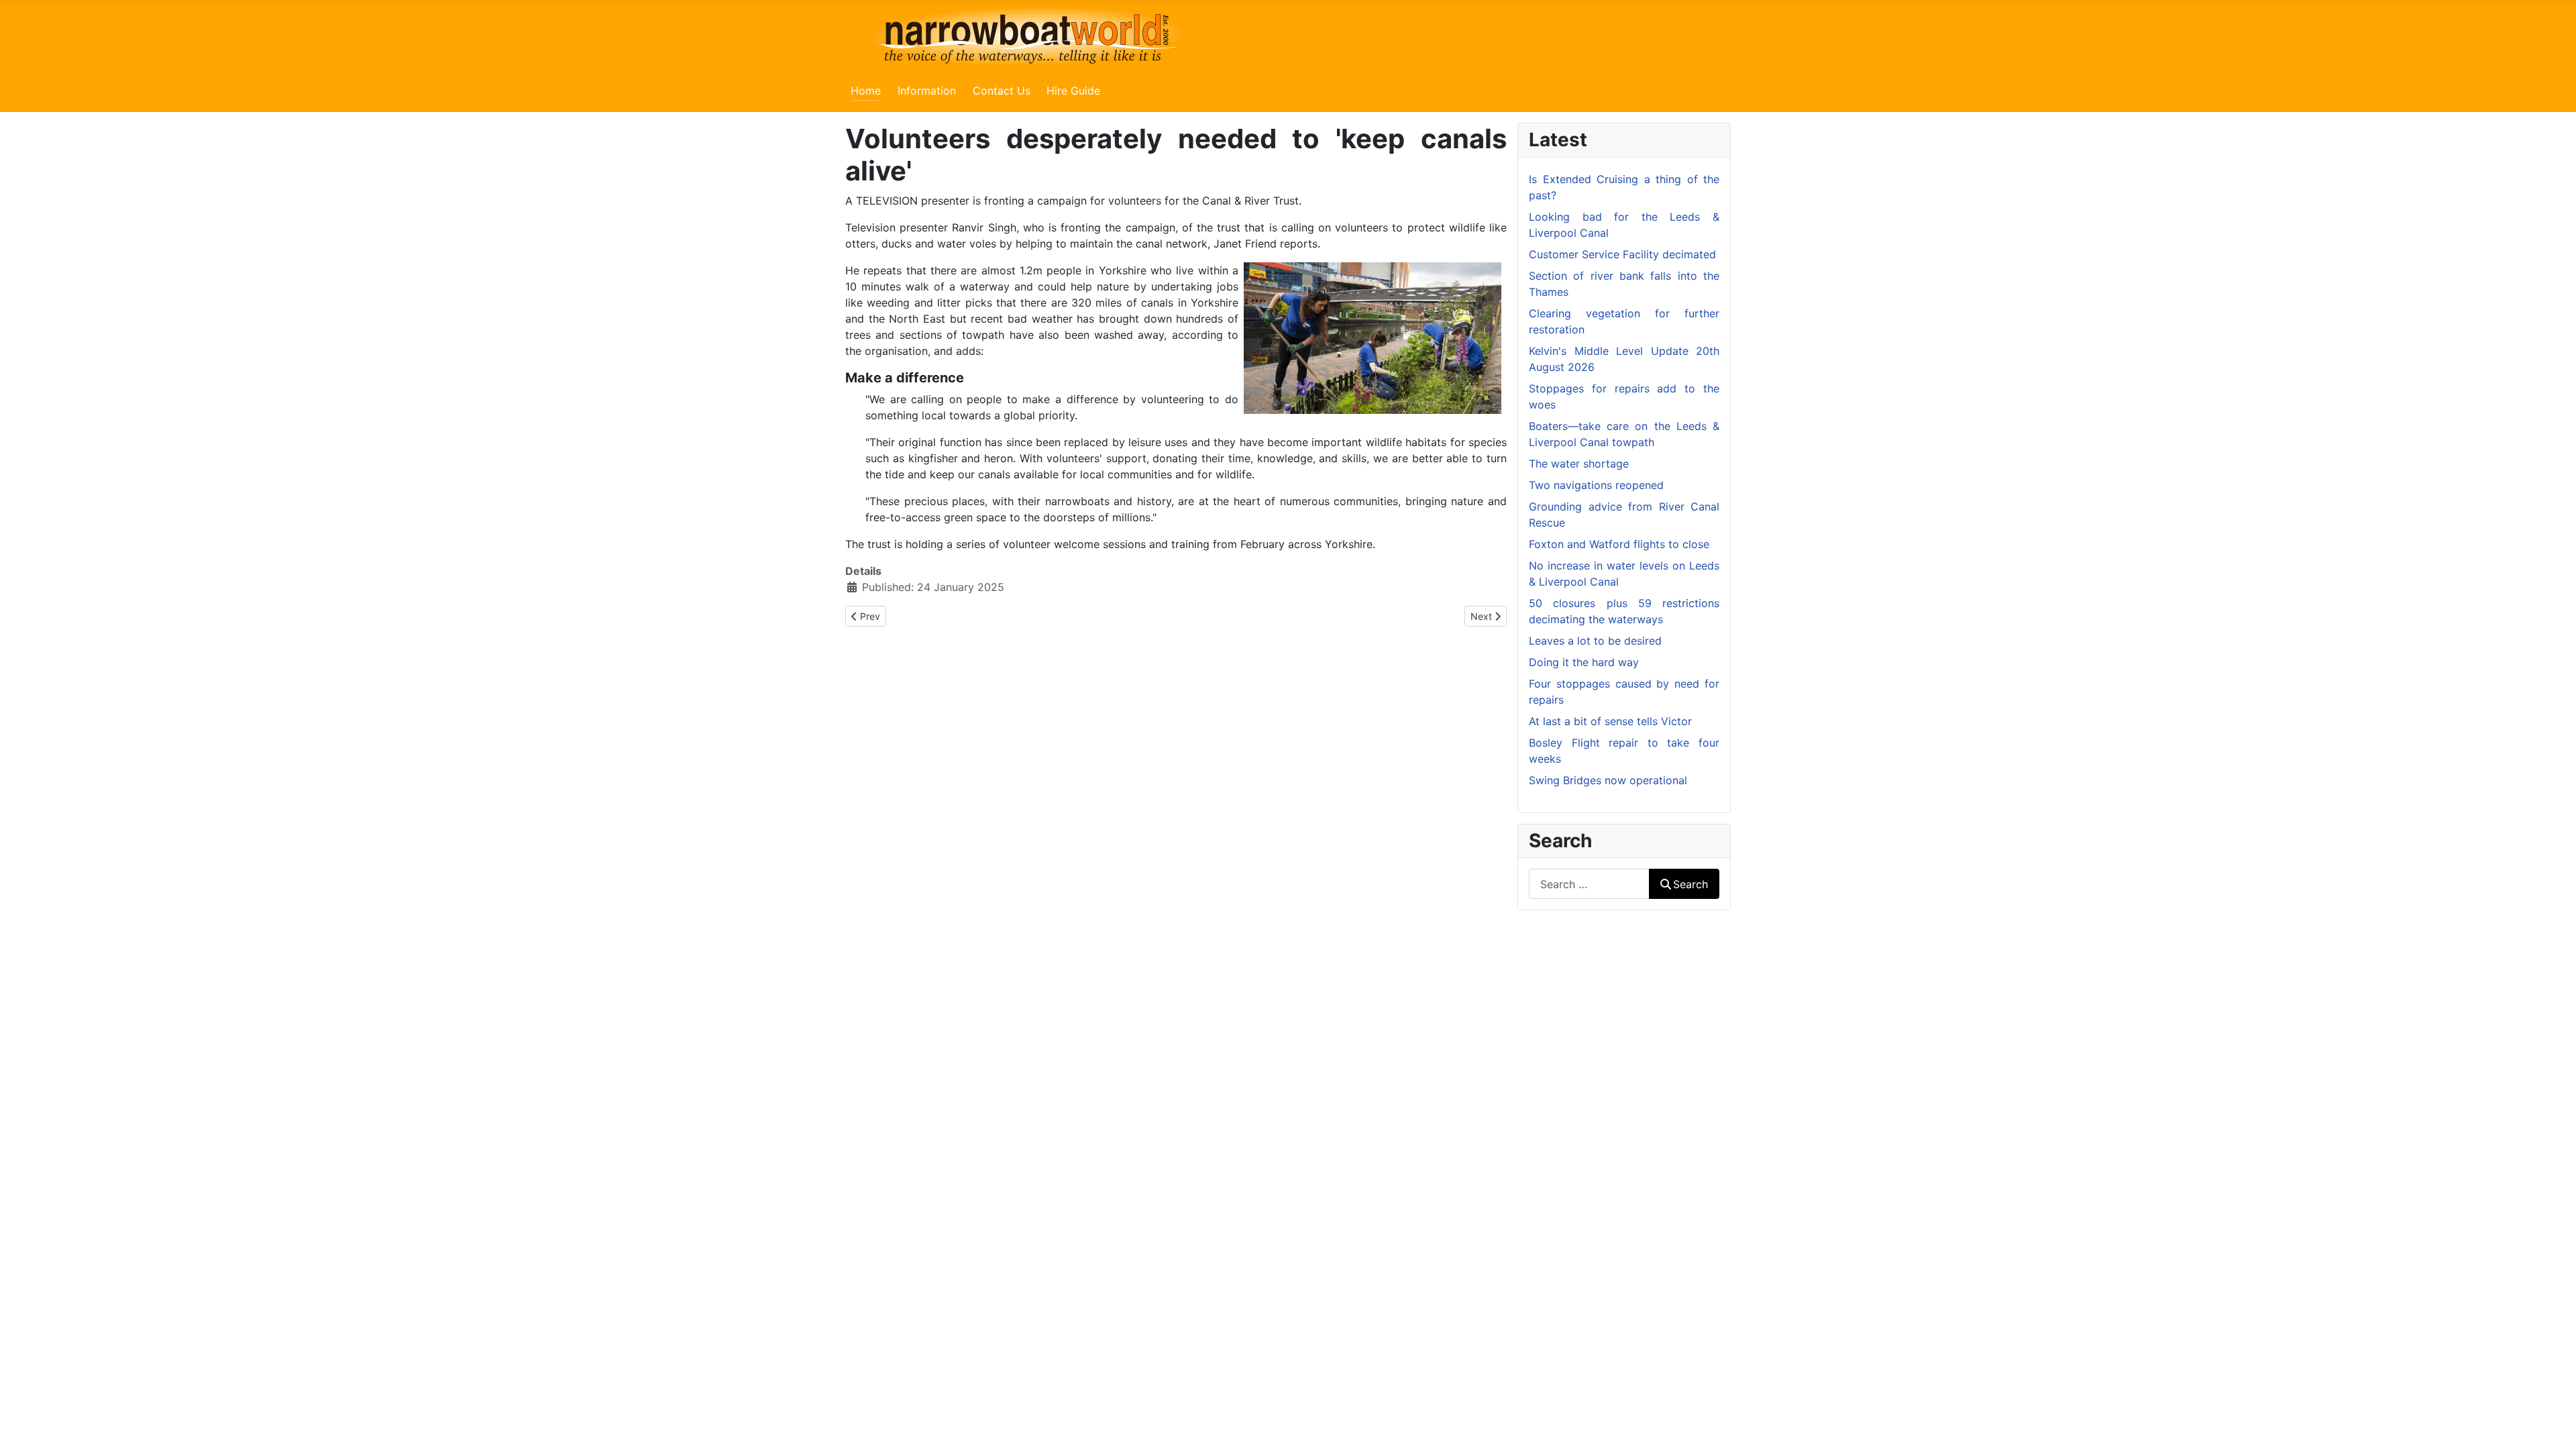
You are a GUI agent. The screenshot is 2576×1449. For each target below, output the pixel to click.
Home (866, 91)
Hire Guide (1073, 91)
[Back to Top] (2553, 1424)
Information (927, 91)
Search (1690, 884)
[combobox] (1589, 884)
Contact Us (1002, 91)
